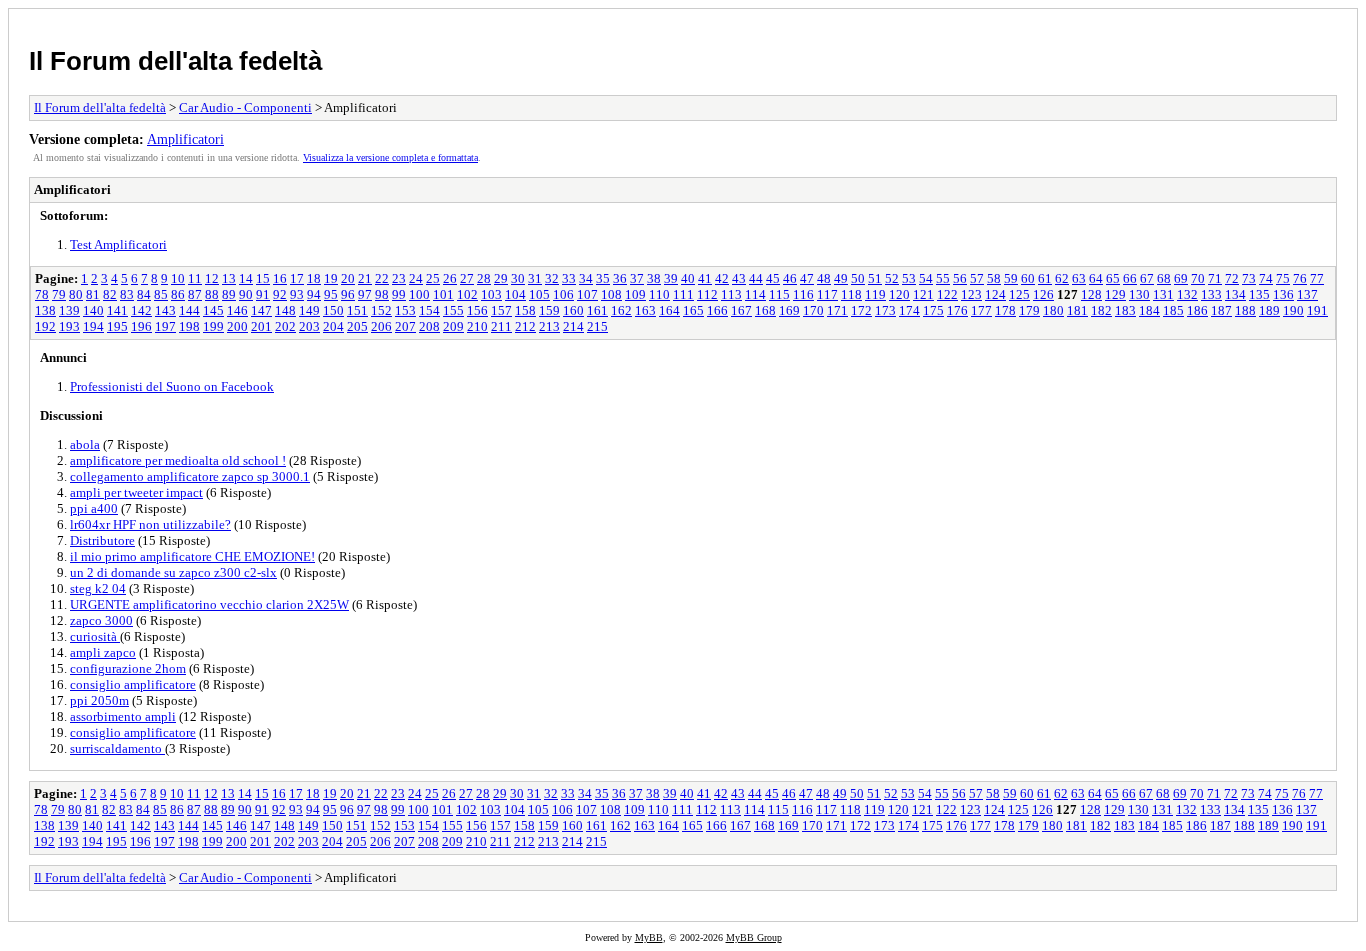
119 (875, 294)
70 (1198, 278)
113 (731, 294)
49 (841, 278)
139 (69, 310)
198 (189, 326)
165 (693, 310)
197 (165, 326)
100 (419, 294)
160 (573, 310)
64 (1096, 278)
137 (1307, 294)
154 (429, 310)
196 (141, 326)
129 (1115, 294)
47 (807, 278)
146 (237, 310)
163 (645, 310)
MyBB (649, 937)
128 (1091, 294)
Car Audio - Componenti (245, 107)
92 (280, 294)
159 (549, 310)
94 (314, 294)
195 (117, 326)
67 (1147, 278)
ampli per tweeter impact (136, 492)
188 (1245, 310)
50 (858, 278)
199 (213, 326)
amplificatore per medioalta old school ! (178, 460)
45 (773, 278)
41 (705, 278)
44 (756, 278)
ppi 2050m (99, 700)
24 (416, 278)
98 (382, 294)
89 (229, 294)
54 (926, 278)
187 (1221, 310)
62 (1062, 278)
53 (909, 278)
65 (1113, 278)
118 (851, 294)
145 (213, 310)
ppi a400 (94, 508)
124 (995, 294)
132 (1187, 294)
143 (165, 310)
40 (688, 278)
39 (671, 278)
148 (285, 310)
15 (263, 278)
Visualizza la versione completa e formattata (390, 157)
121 (923, 294)
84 (144, 294)
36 (620, 278)
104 (515, 294)
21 (365, 278)
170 (813, 310)
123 (971, 294)
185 (1173, 310)
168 (765, 310)
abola (85, 444)
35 (603, 278)
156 (477, 310)
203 (309, 326)
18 (314, 278)
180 (1053, 310)
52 (892, 278)
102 (467, 294)
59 (1011, 278)
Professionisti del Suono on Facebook (172, 386)
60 (1028, 278)
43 (739, 278)
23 (399, 278)
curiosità (95, 636)
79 (59, 294)
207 (405, 326)
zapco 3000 (101, 620)
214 (573, 326)
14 (246, 278)
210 (477, 326)
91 (263, 294)
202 (285, 326)
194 (93, 326)
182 (1101, 310)
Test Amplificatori (118, 244)
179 (1029, 310)
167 (741, 310)
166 (717, 310)
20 (348, 278)
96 (348, 294)
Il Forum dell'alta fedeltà (175, 61)
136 (1283, 294)
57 (977, 278)
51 (875, 278)
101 (443, 294)
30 (518, 278)
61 (1045, 278)
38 (654, 278)
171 (837, 310)
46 (790, 278)
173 (885, 310)
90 (246, 294)
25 (433, 278)
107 (587, 294)
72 (1232, 278)
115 (779, 294)
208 (429, 326)
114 (755, 294)
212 (525, 326)
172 (861, 310)
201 (261, 326)
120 (899, 294)
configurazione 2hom (128, 668)
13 (229, 278)
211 (501, 326)
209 (453, 326)
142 (141, 310)
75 (1283, 278)
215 (597, 326)
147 (261, 310)
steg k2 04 (98, 588)
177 (981, 310)
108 (611, 294)
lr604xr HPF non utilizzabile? (150, 524)
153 (405, 310)
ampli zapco (103, 652)
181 (1077, 310)
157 (501, 310)
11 (195, 278)
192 (45, 326)
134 (1235, 294)
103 (491, 294)
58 (994, 278)
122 (947, 294)
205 (357, 326)
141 (117, 310)
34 (586, 278)
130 (1139, 294)
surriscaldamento (117, 748)
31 (535, 278)
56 (960, 278)
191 (1317, 310)
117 (827, 294)
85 (161, 294)
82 (110, 294)
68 (1164, 278)
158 (525, 310)
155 (453, 310)
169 (789, 310)
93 (297, 294)
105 (539, 294)
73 (1249, 278)
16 (280, 278)
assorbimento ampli (123, 716)
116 (803, 294)
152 (381, 310)
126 (1043, 294)
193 (69, 326)
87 (195, 294)
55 (943, 278)
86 (178, 294)
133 (1211, 294)
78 (42, 294)
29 (501, 278)
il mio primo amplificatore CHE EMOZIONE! (192, 556)
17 (297, 278)
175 (933, 310)
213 (549, 326)
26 (450, 278)
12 (212, 278)
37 (637, 278)
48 (824, 278)
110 (659, 294)
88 (212, 294)
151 (357, 310)
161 (597, 310)
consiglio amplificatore (133, 684)
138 (45, 310)
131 (1163, 294)
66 (1130, 278)
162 (621, 310)
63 (1079, 278)
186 (1197, 310)
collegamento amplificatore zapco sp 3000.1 (190, 476)
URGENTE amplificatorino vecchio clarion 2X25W (209, 604)
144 (189, 310)
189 (1269, 310)
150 (333, 310)
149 (309, 310)
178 (1005, 310)
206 (381, 326)
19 (331, 278)
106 (563, 294)
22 (382, 278)
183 (1125, 310)
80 (76, 294)
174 (909, 310)
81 (93, 294)
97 (365, 294)
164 (669, 310)
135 (1259, 294)
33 (569, 278)
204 (333, 326)
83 (127, 294)
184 (1149, 310)
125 (1019, 294)
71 (1215, 278)
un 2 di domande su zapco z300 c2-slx (173, 572)
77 (1317, 278)
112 (707, 294)
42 (722, 278)
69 (1181, 278)
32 (552, 278)
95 (331, 294)
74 (1266, 278)
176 (957, 310)
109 (635, 294)
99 (399, 294)
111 (683, 294)
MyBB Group (754, 937)
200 (237, 326)
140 (93, 310)
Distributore (102, 540)
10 (178, 278)
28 (484, 278)
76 (1300, 278)
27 (467, 278)
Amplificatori (185, 139)
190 (1293, 310)
